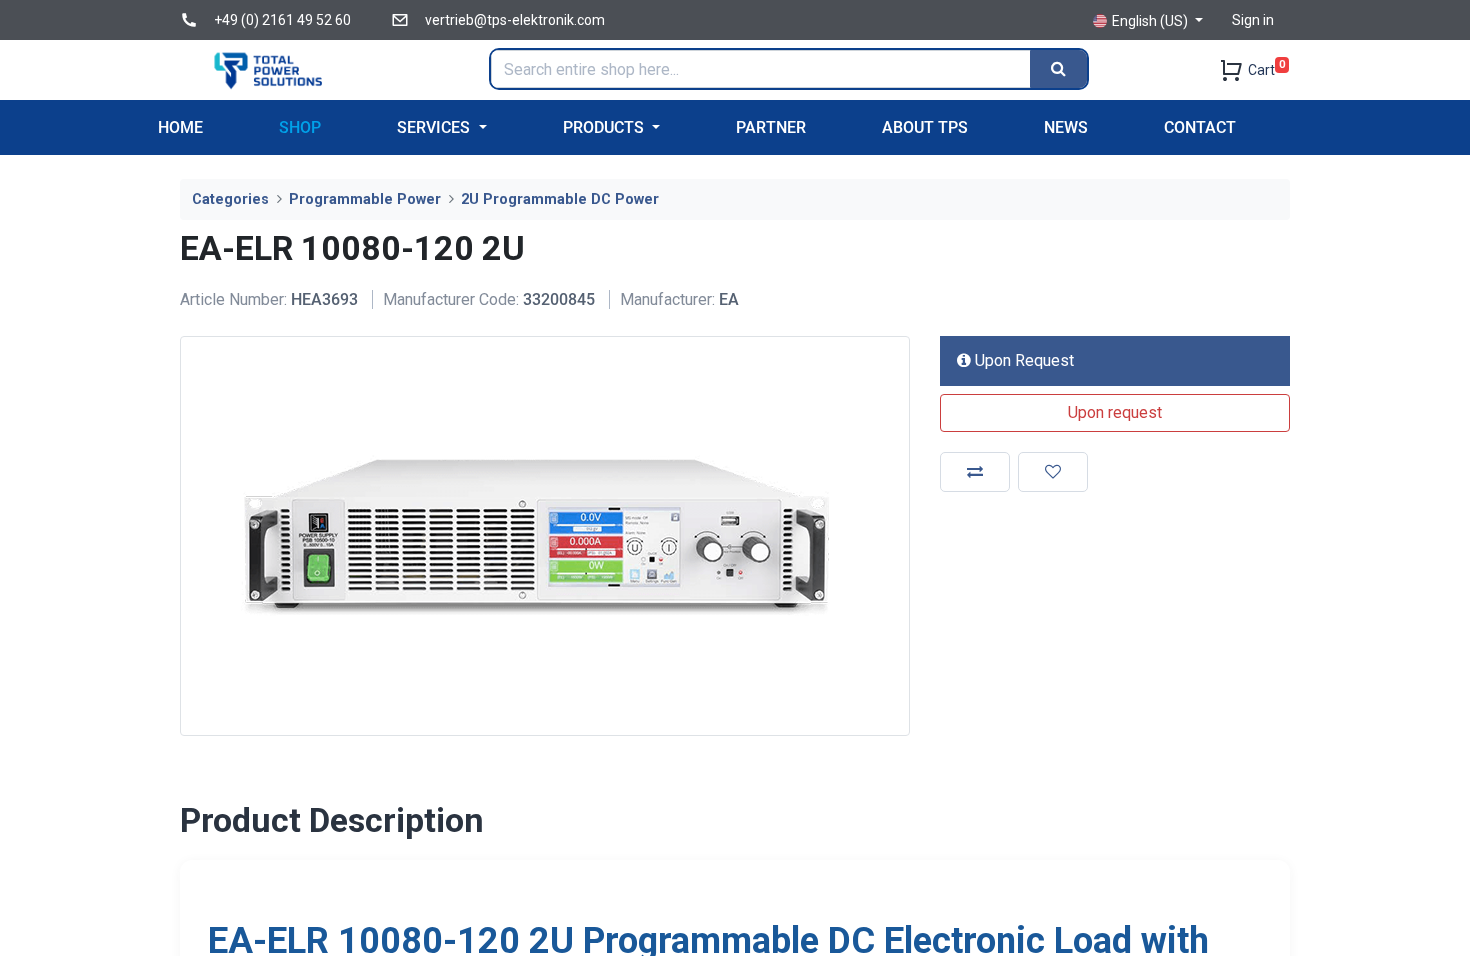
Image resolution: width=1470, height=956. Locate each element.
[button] (1115, 413)
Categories (230, 199)
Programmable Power (365, 199)
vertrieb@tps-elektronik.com (515, 20)
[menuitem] (180, 127)
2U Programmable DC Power (560, 199)
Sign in (1253, 20)
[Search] (1058, 69)
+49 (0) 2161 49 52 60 (282, 20)
